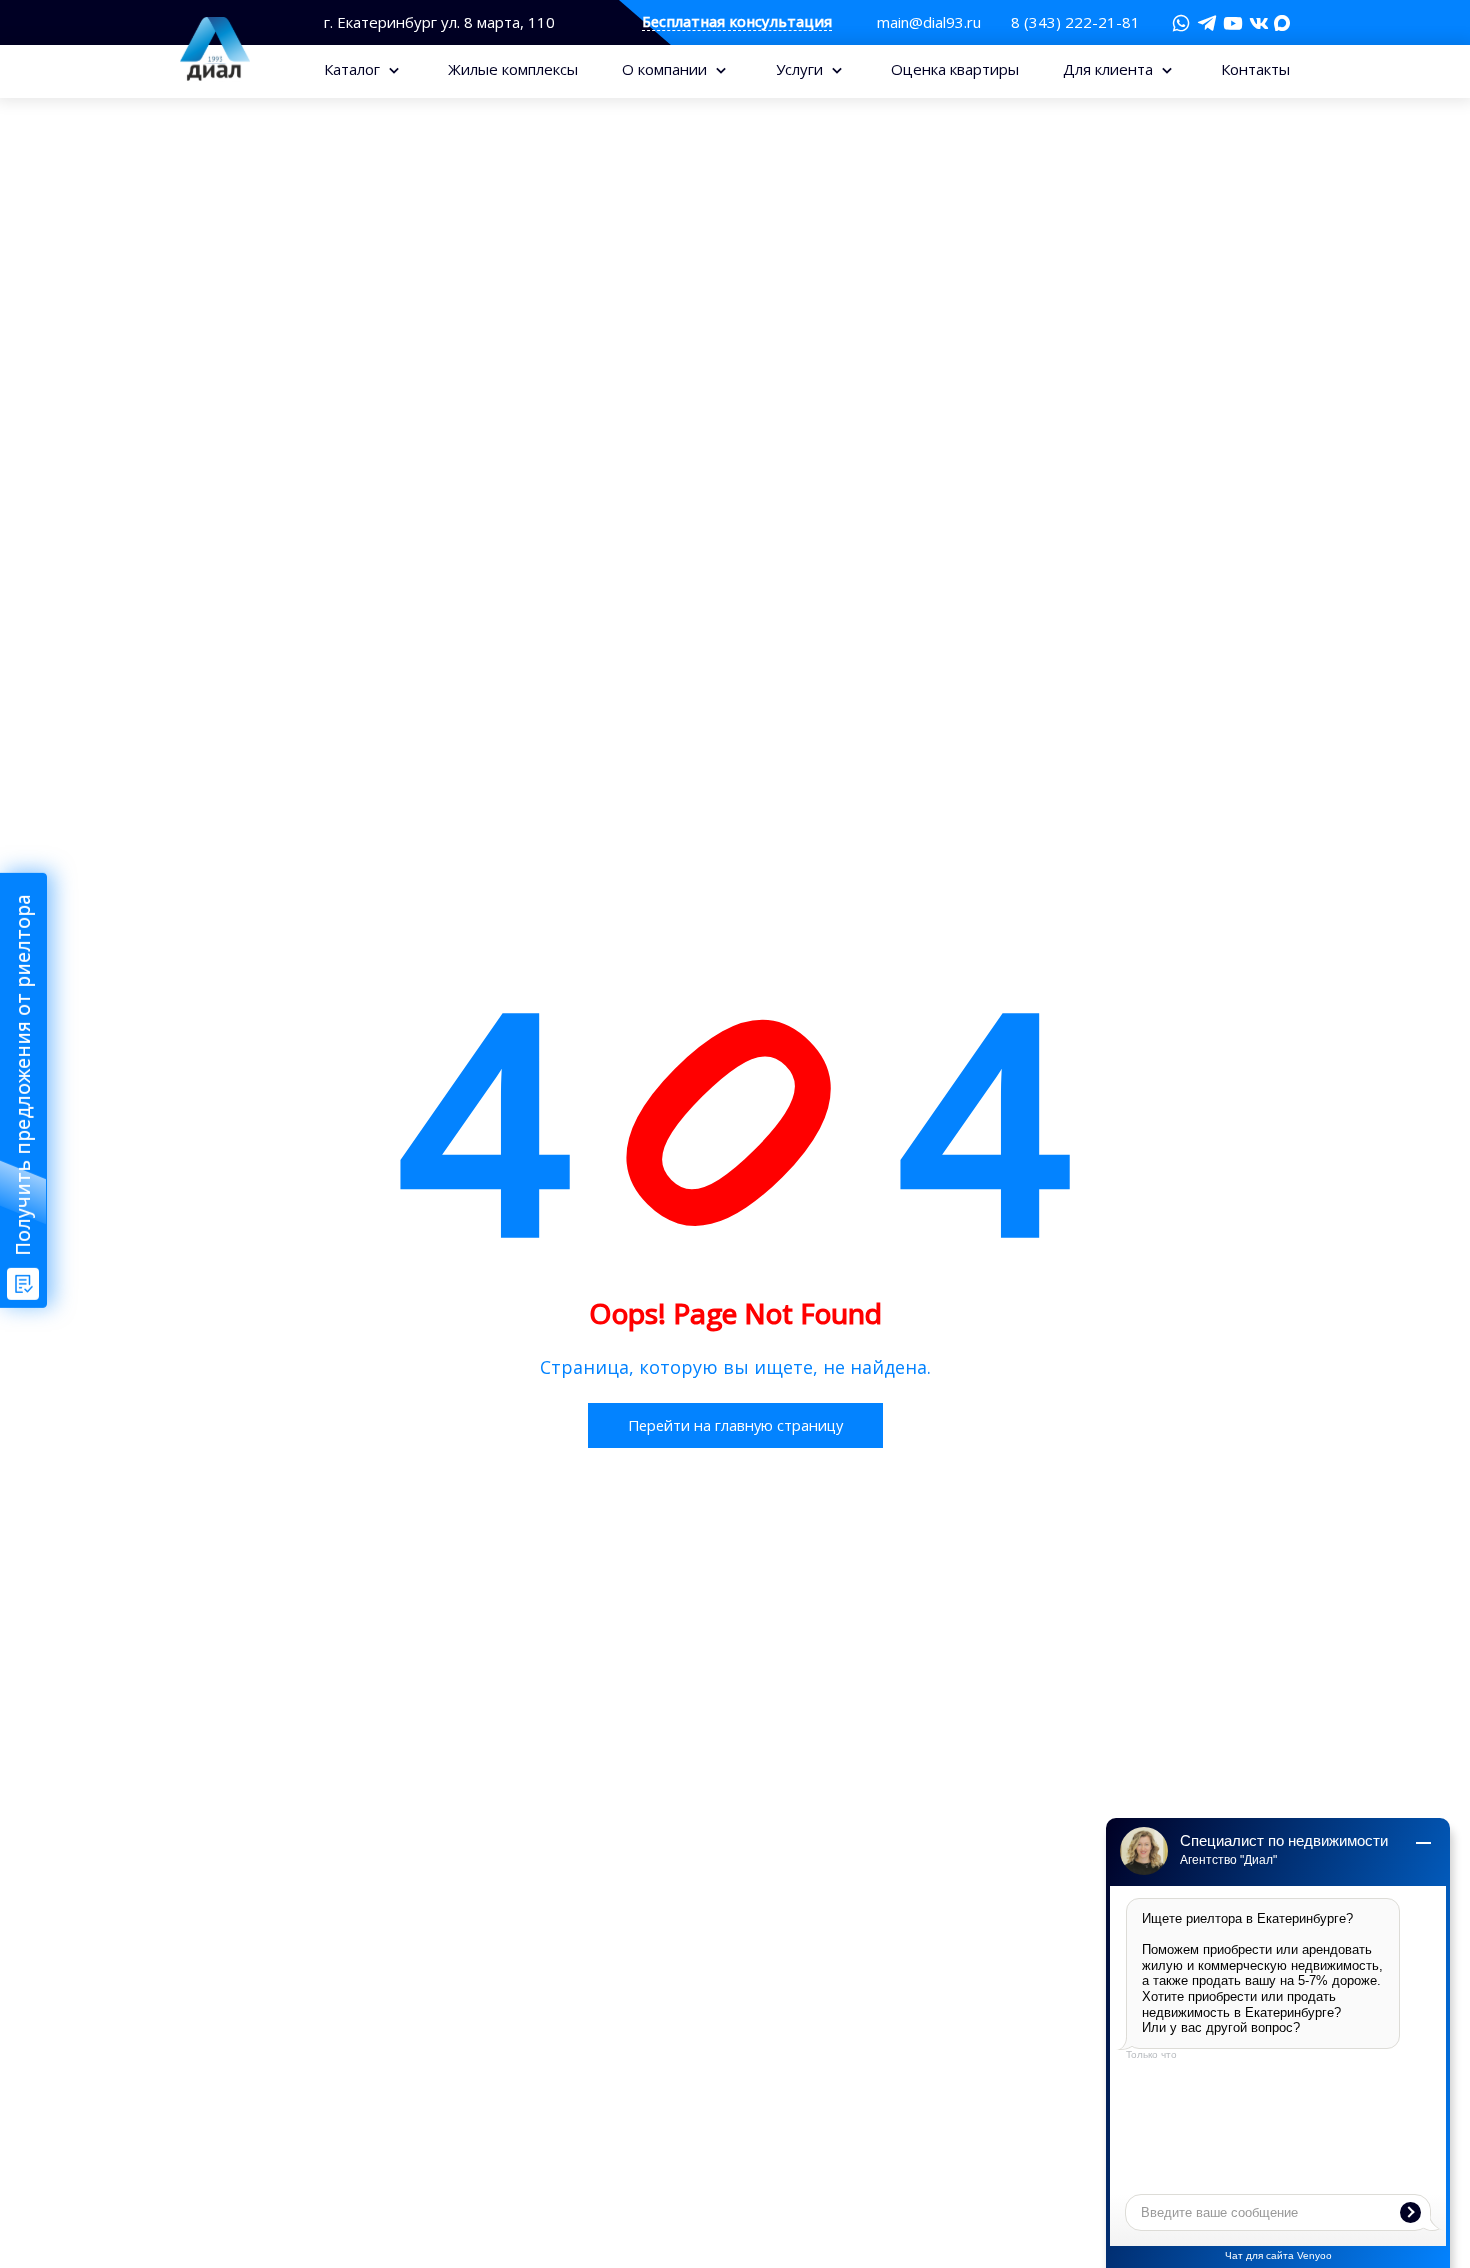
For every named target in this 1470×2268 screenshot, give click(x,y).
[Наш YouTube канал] (1233, 23)
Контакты (1255, 69)
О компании (666, 69)
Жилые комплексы (513, 69)
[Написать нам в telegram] (1207, 23)
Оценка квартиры (955, 69)
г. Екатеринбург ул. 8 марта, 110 (439, 22)
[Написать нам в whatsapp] (1181, 23)
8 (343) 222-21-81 (1075, 22)
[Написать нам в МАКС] (1282, 21)
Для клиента (1110, 69)
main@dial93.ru (929, 22)
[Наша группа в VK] (1259, 23)
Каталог (354, 69)
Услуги (801, 69)
